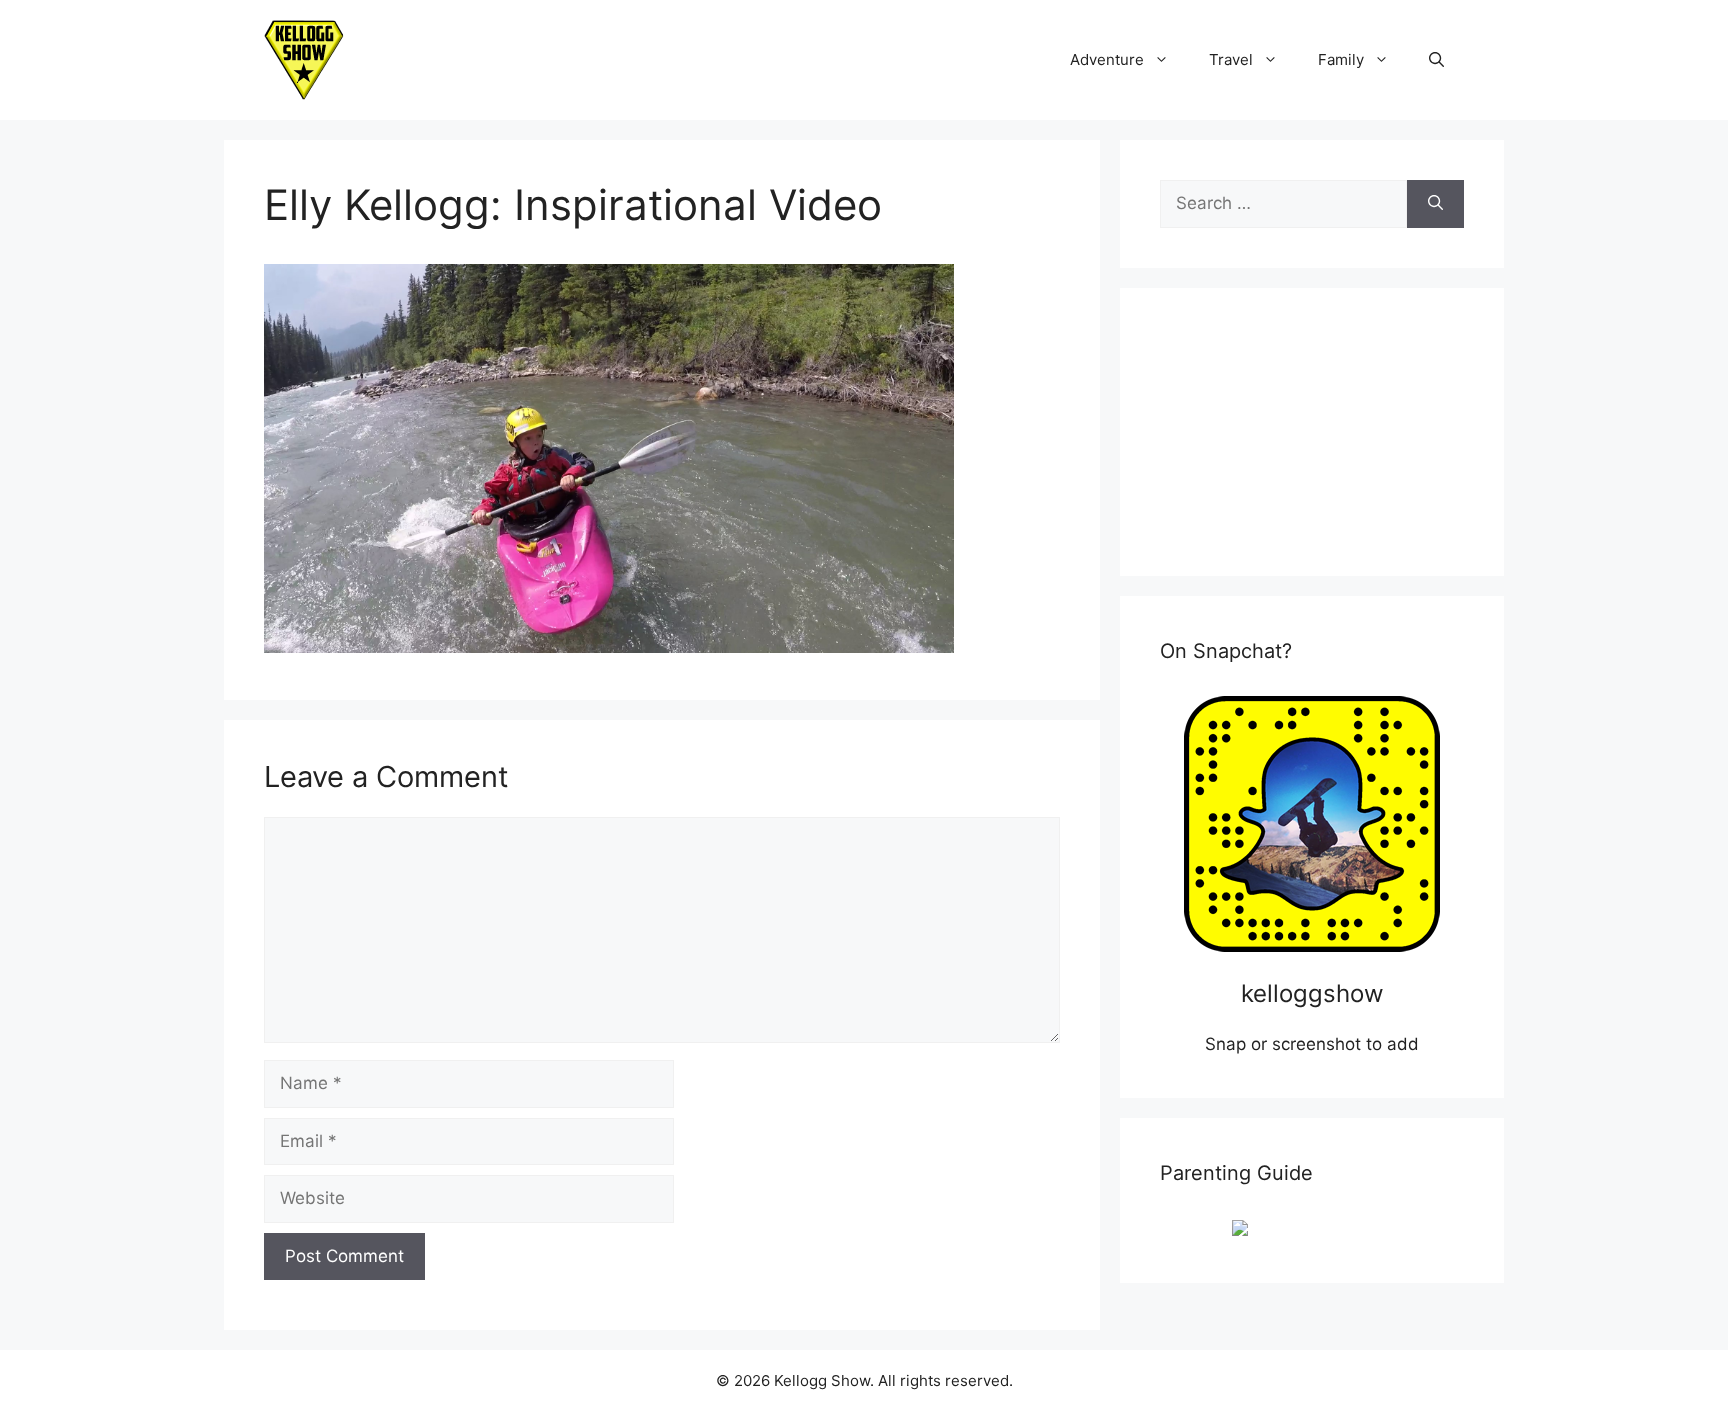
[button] (1436, 60)
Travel (1231, 59)
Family (1341, 59)
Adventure (1107, 59)
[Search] (1435, 204)
